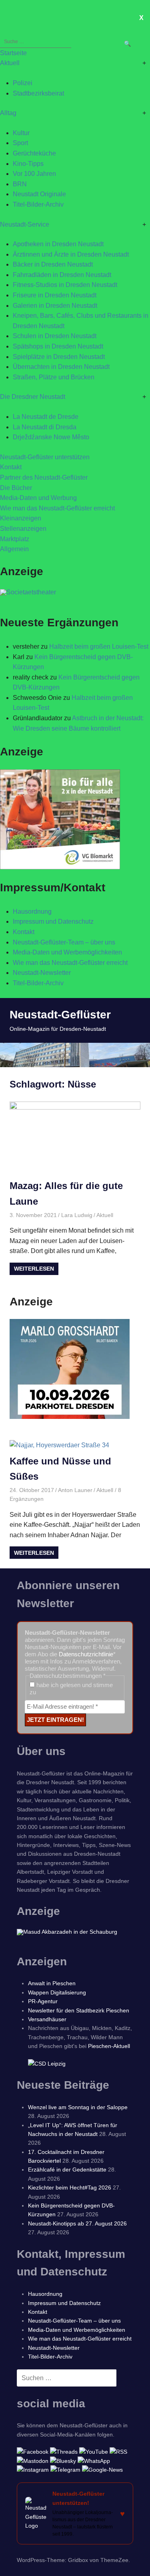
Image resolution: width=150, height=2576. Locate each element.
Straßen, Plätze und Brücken (54, 377)
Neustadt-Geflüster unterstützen (45, 457)
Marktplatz (15, 539)
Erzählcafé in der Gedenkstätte (67, 2170)
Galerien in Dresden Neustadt (55, 306)
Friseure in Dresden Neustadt (55, 295)
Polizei (23, 83)
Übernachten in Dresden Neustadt (61, 367)
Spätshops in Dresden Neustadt (58, 346)
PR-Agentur (43, 2001)
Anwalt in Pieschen (52, 1983)
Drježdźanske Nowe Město (51, 437)
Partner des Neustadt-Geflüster (44, 477)
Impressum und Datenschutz (53, 921)
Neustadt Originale (39, 194)
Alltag (8, 113)
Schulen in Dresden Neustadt (55, 336)
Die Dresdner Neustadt (33, 397)
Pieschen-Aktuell (109, 2046)
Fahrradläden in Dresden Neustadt (62, 275)
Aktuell (10, 63)
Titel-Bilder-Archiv (38, 204)
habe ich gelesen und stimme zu (71, 1688)
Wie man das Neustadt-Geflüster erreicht (57, 508)
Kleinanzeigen (21, 518)
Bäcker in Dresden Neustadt (53, 264)
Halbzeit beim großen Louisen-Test (99, 646)
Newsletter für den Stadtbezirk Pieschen (79, 2010)
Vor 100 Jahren (34, 174)
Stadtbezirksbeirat (38, 93)
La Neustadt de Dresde (46, 417)
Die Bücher (16, 488)
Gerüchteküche (34, 153)
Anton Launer (75, 1490)
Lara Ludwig (77, 1215)
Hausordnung (32, 911)
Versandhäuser (47, 2019)
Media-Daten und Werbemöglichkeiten (67, 952)
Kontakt (11, 467)
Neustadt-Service (25, 224)
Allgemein (14, 549)
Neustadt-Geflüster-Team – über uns (64, 942)
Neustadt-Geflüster (60, 1015)
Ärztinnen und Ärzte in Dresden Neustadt (71, 254)
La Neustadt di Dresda (45, 427)
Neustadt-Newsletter (42, 973)
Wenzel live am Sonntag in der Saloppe (78, 2107)
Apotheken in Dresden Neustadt (58, 244)
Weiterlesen (34, 1269)
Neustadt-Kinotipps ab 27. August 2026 (77, 2223)
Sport (20, 143)
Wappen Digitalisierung (57, 1992)
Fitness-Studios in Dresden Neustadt (65, 285)
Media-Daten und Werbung (38, 498)
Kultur (21, 133)
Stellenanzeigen (23, 529)
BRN (20, 184)
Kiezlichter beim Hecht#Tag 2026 (70, 2188)
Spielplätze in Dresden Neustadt (59, 357)
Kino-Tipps (28, 164)
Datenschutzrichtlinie (86, 1654)
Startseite (13, 53)
